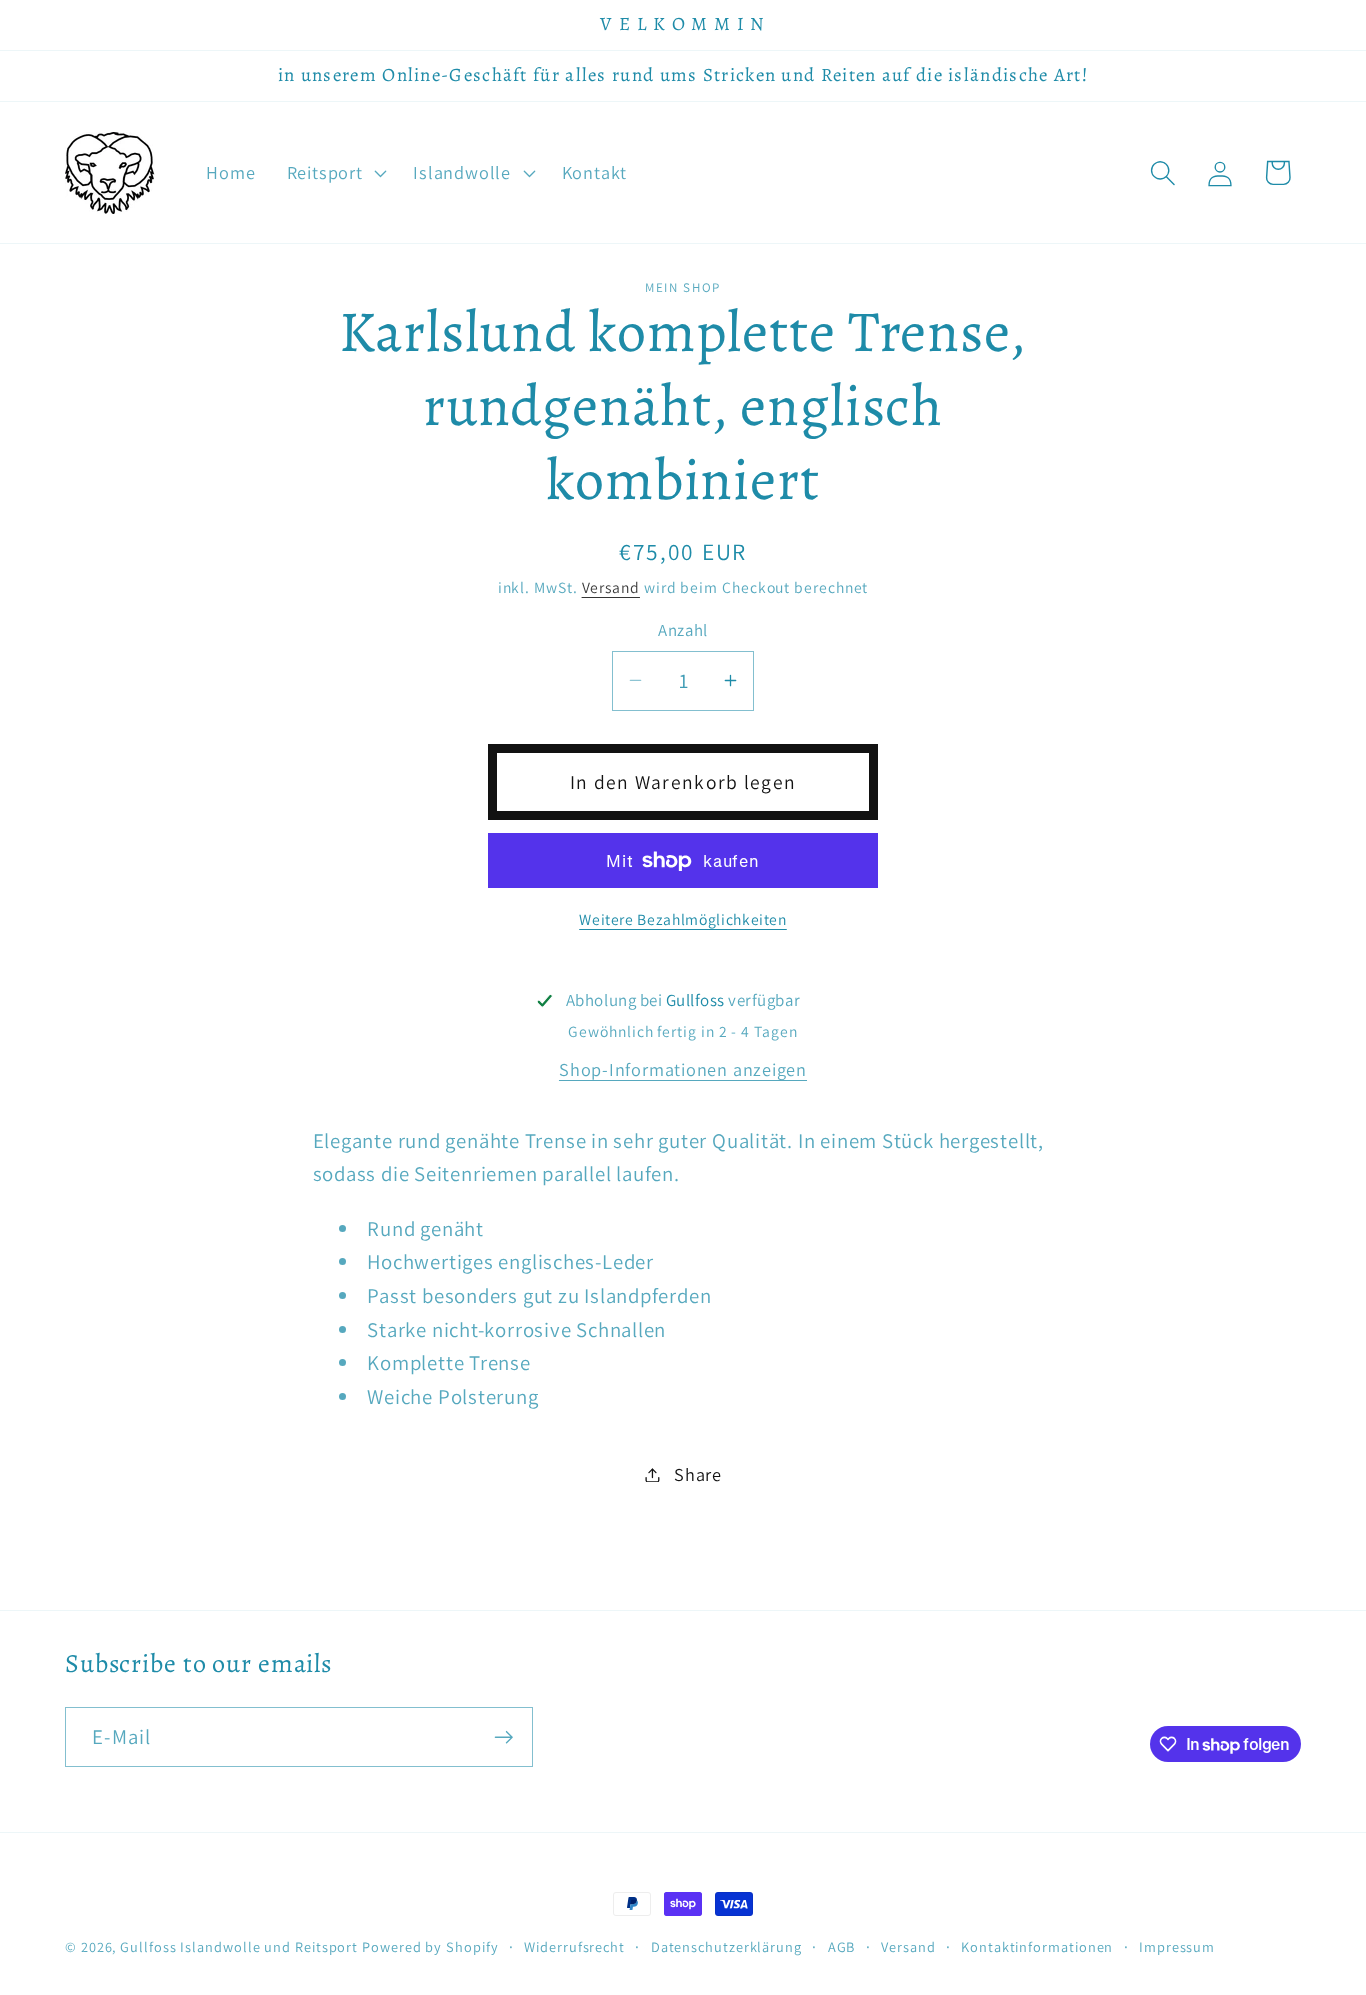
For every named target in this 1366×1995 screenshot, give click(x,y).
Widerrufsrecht (574, 1946)
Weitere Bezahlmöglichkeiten (683, 919)
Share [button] (698, 1474)
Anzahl (682, 630)
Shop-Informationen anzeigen (683, 1069)
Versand (611, 587)
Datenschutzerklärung (726, 1946)
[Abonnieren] (503, 1737)
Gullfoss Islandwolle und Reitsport (239, 1946)
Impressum (1177, 1946)
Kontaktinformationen (1037, 1946)
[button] (334, 173)
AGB (842, 1946)
